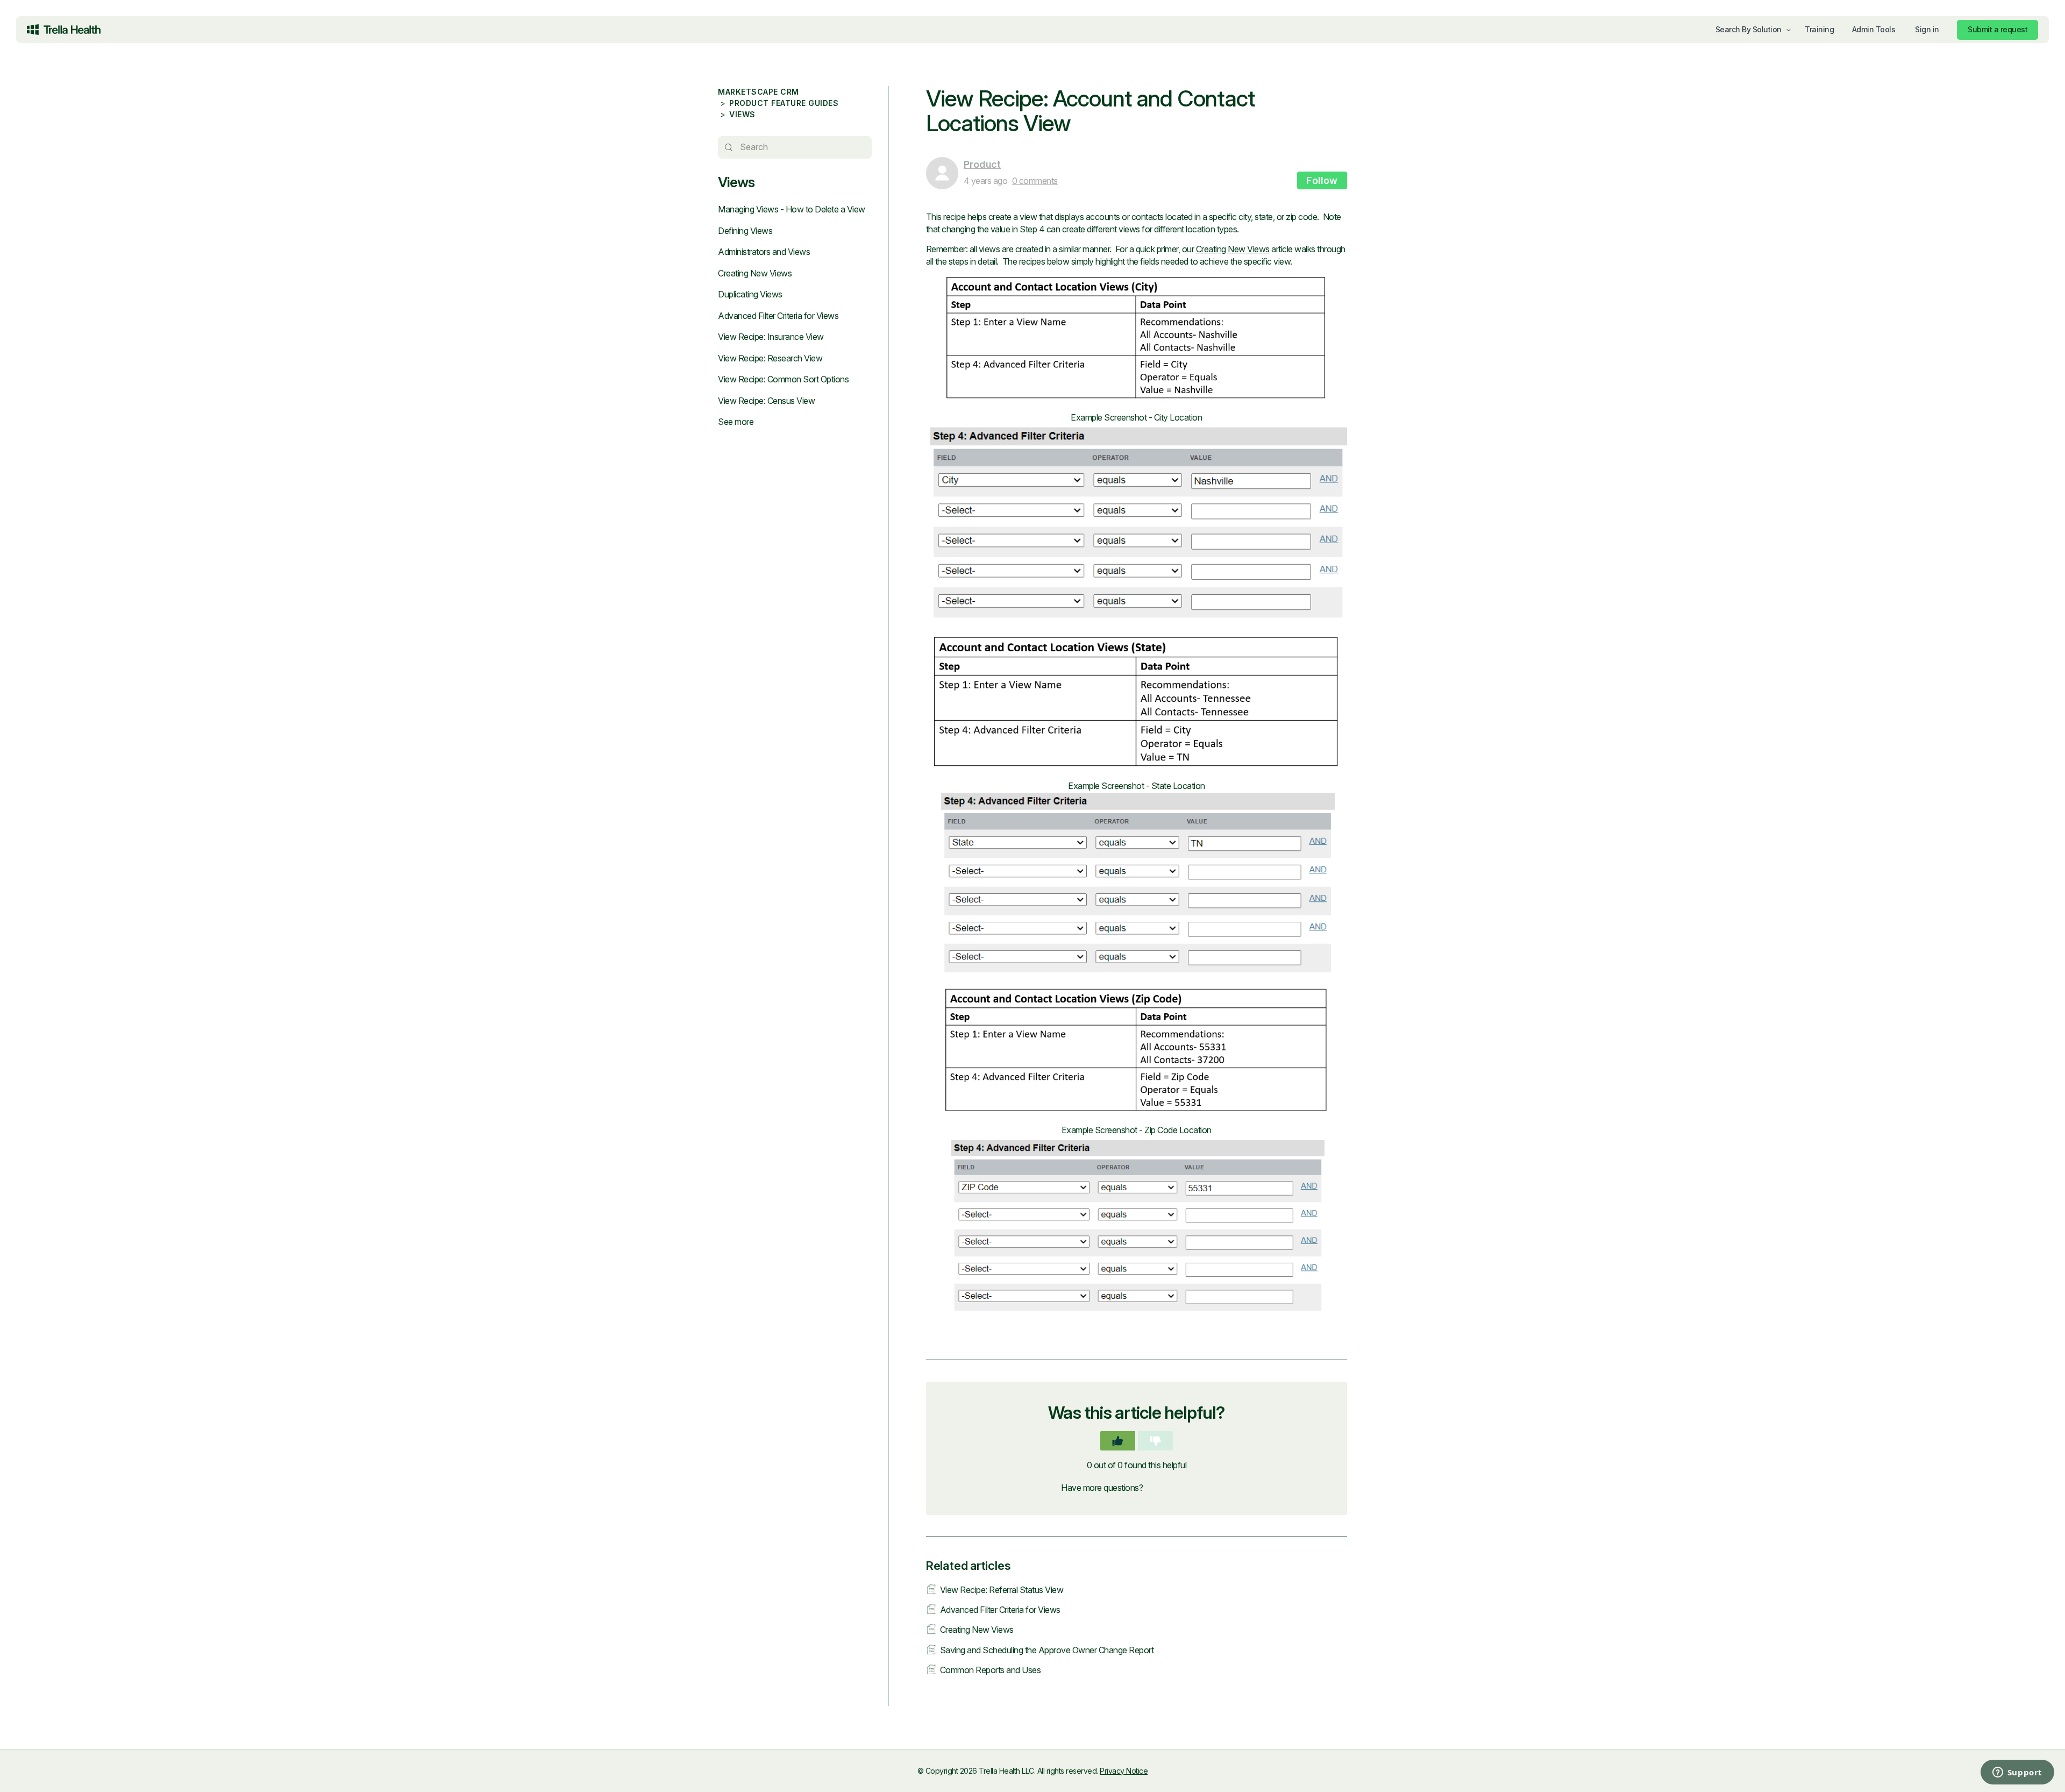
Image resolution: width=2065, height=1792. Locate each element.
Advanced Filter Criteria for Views (778, 316)
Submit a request (1998, 29)
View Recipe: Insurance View (771, 337)
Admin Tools (1874, 29)
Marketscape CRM (759, 92)
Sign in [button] (1927, 29)
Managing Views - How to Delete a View (792, 209)
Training (1819, 29)
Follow (1322, 180)
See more (736, 422)
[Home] (64, 30)
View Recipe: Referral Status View (1002, 1590)
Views (742, 114)
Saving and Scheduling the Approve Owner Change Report (1047, 1650)
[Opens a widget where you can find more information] (1974, 1773)
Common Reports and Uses (991, 1670)
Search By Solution (1749, 29)
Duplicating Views (750, 294)
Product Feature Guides (784, 103)
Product (982, 164)
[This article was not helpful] (1155, 1441)
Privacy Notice (1124, 1771)
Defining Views (745, 231)
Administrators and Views (764, 252)
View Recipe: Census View (766, 401)
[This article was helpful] (1118, 1441)
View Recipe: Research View (770, 358)
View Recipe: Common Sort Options (783, 379)
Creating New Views (755, 273)
